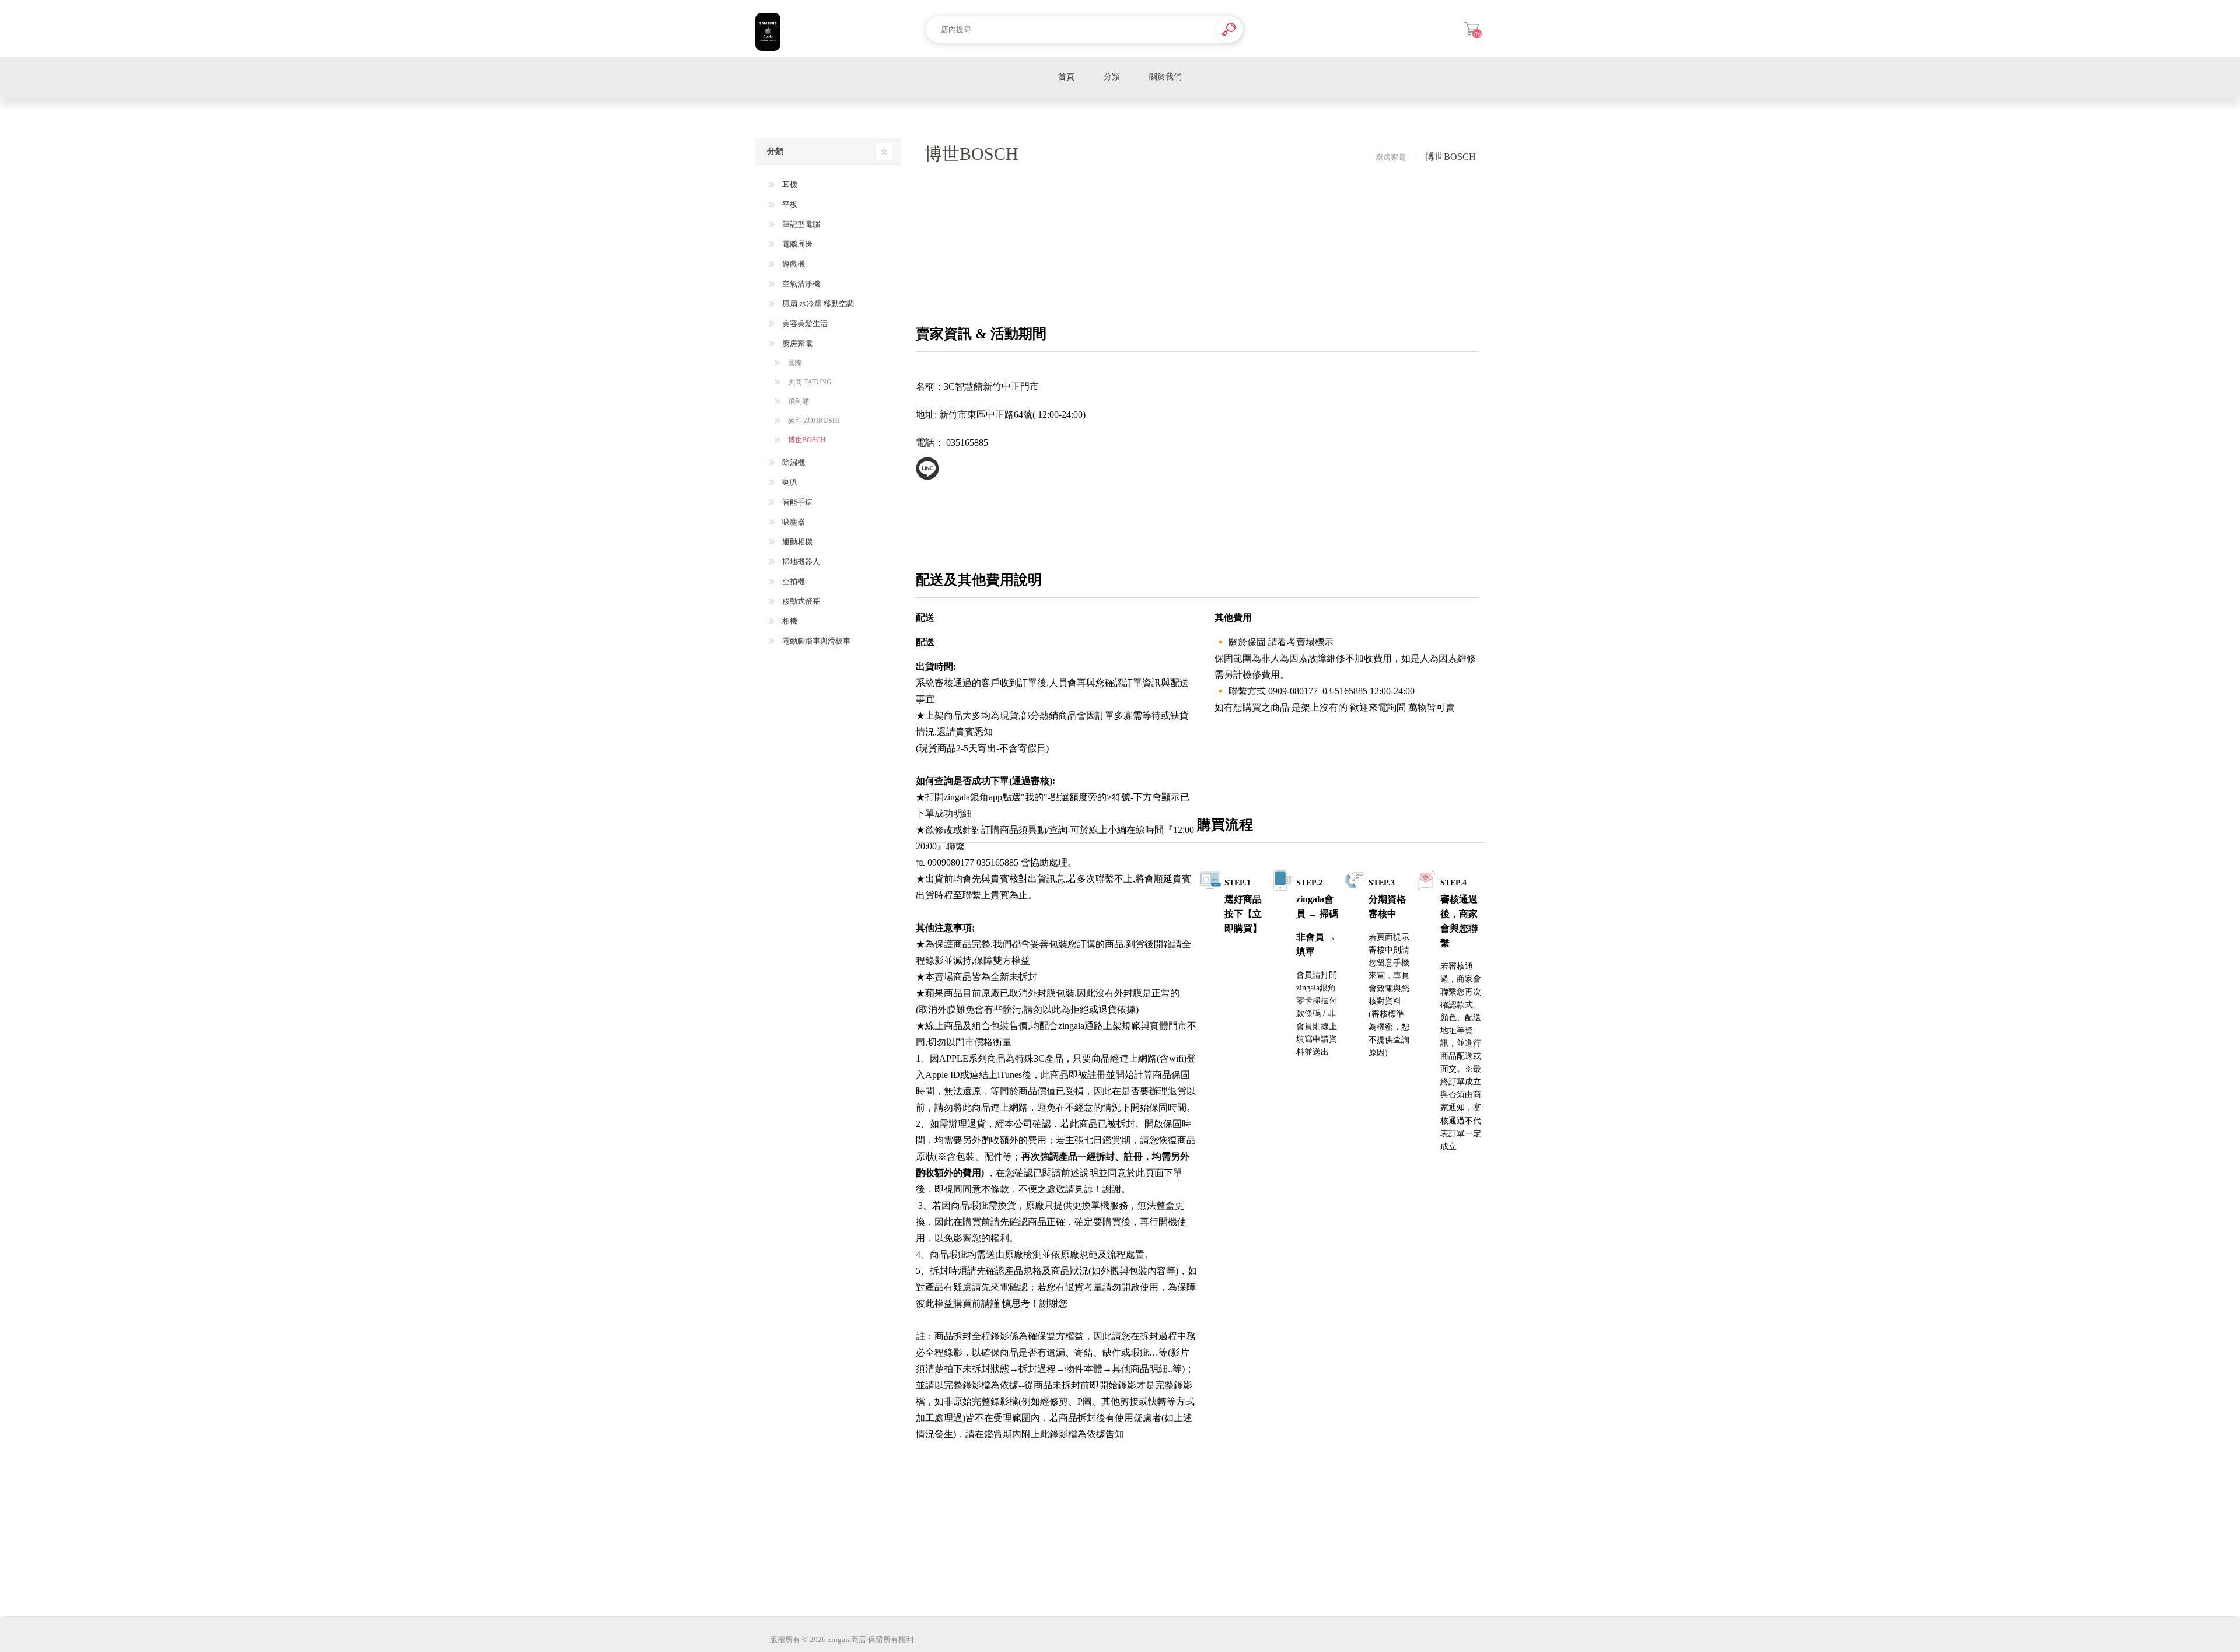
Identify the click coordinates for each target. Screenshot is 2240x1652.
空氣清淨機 (800, 284)
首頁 (1066, 77)
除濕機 (793, 462)
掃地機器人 (800, 561)
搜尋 (1229, 29)
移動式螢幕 (800, 601)
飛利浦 (798, 401)
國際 (794, 363)
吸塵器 (793, 522)
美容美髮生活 (804, 323)
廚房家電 (797, 343)
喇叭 (789, 482)
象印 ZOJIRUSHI (813, 421)
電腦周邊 (797, 244)
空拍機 (793, 581)
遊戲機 (793, 264)
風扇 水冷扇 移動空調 (817, 304)
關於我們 (1165, 77)
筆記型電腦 (800, 224)
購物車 (1471, 29)
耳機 (789, 185)
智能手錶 (797, 502)
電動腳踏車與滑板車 (815, 641)
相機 (789, 621)
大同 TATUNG (809, 382)
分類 (1112, 77)
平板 (789, 204)
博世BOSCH (806, 440)
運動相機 (797, 542)
